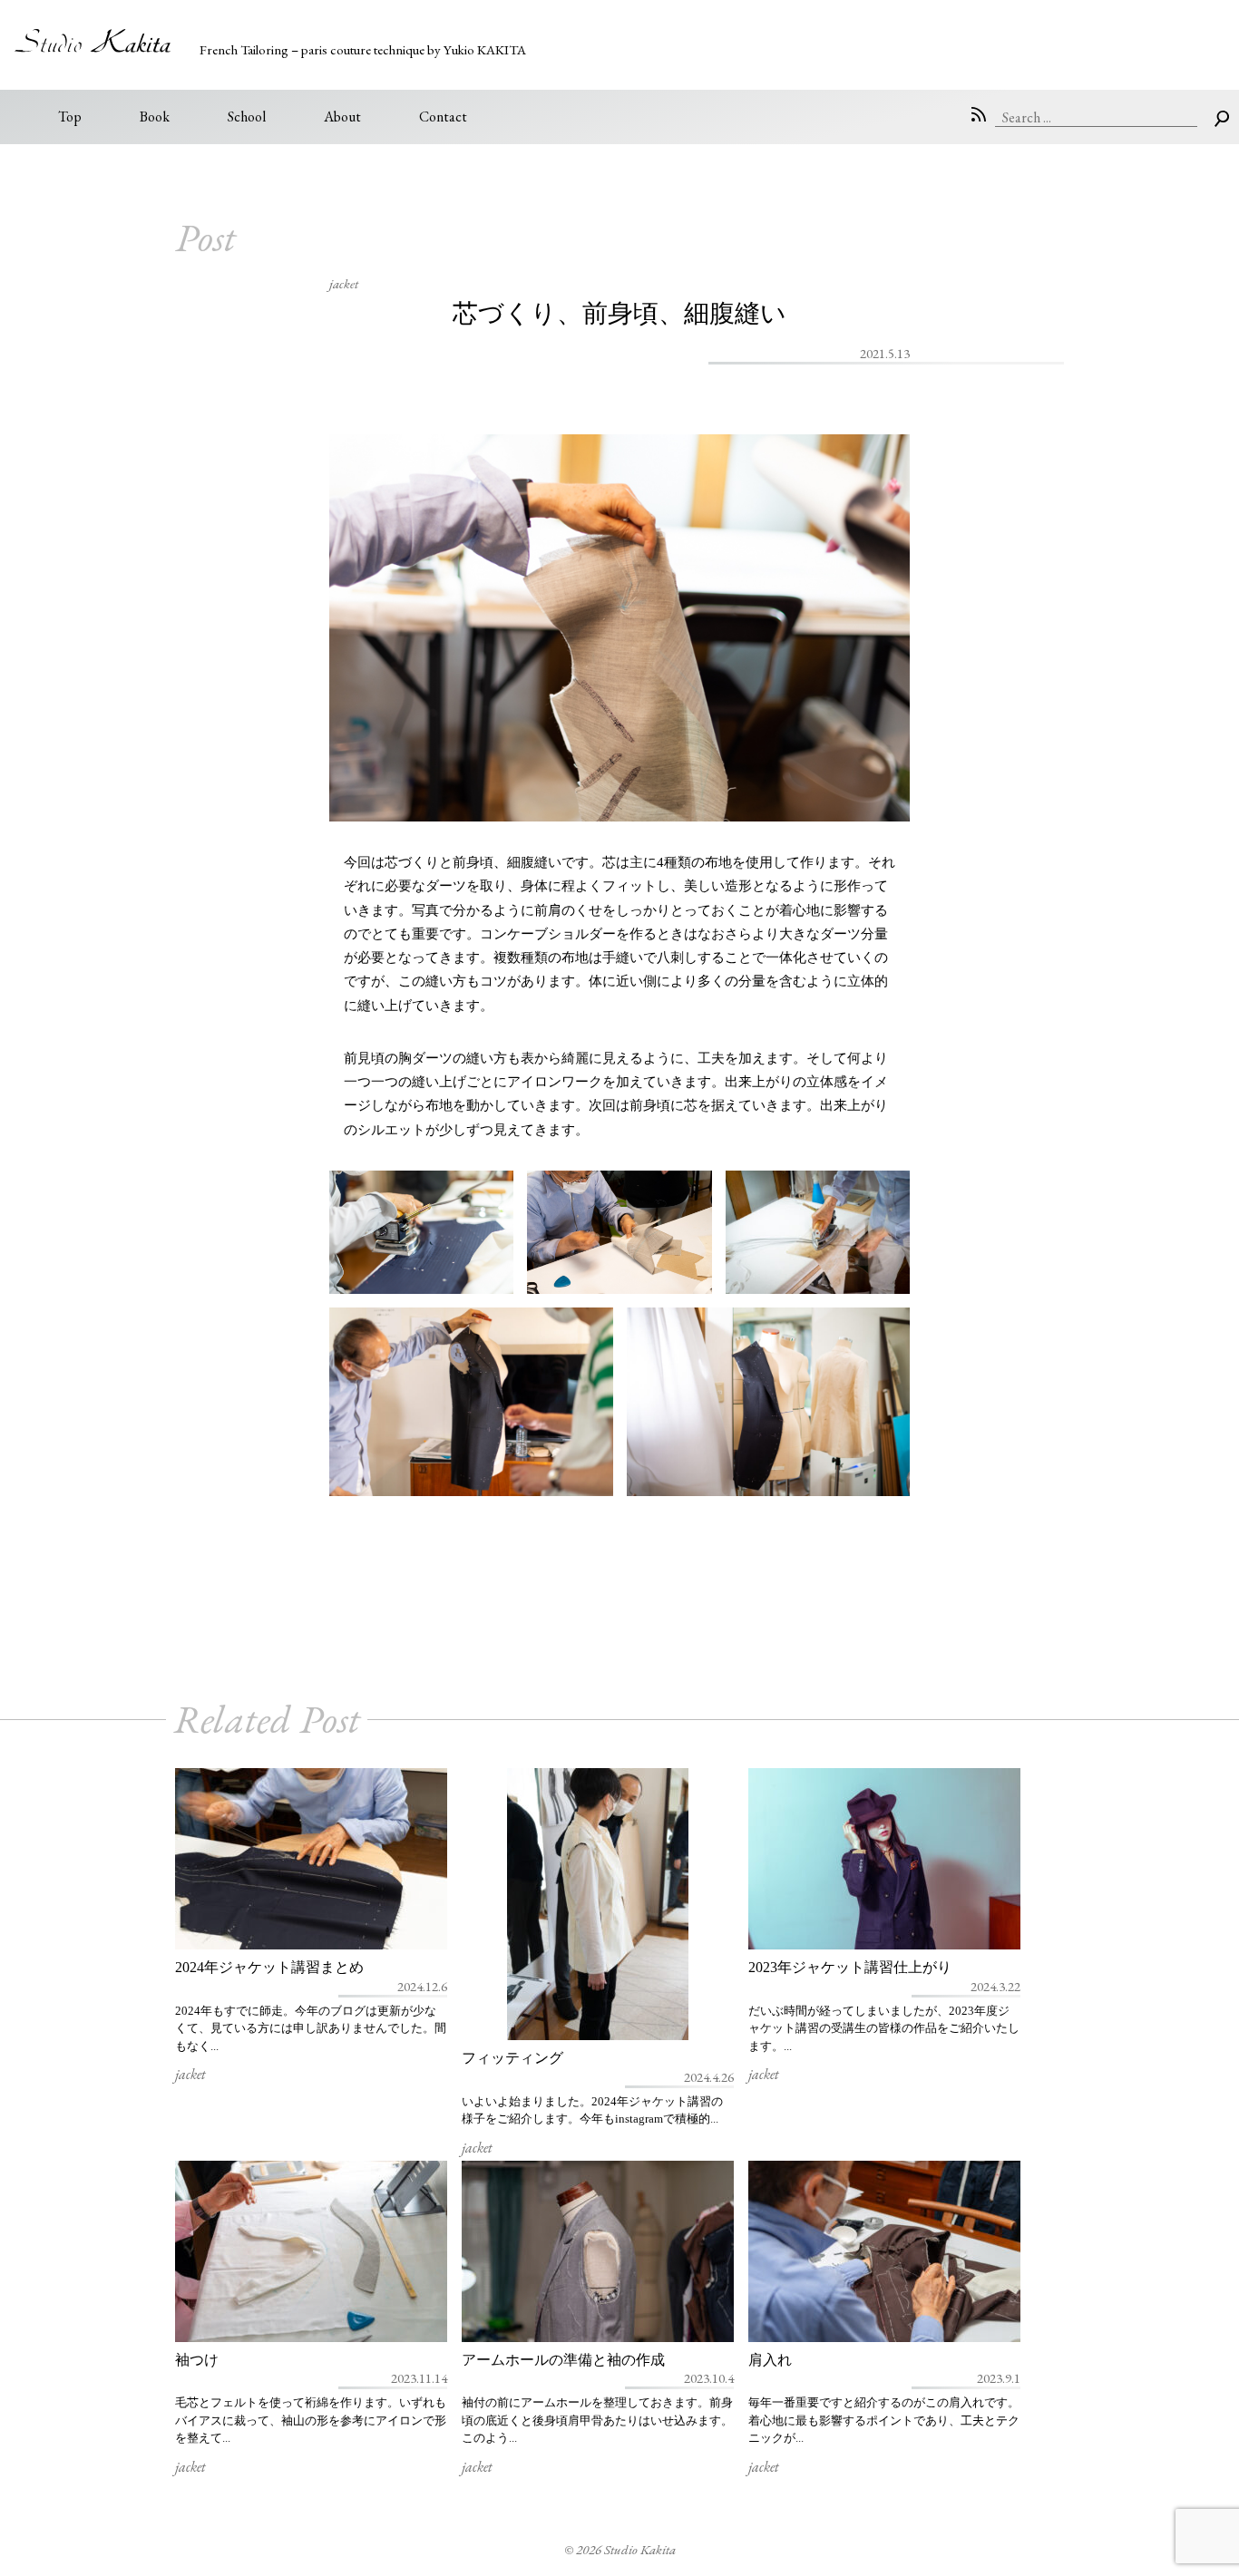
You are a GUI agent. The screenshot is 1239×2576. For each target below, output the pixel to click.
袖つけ (197, 2360)
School (247, 117)
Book (155, 117)
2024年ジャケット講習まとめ (269, 1967)
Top (70, 117)
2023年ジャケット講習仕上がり (850, 1967)
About (342, 117)
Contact (443, 117)
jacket (344, 283)
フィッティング (512, 2058)
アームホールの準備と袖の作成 (563, 2360)
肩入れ (770, 2360)
